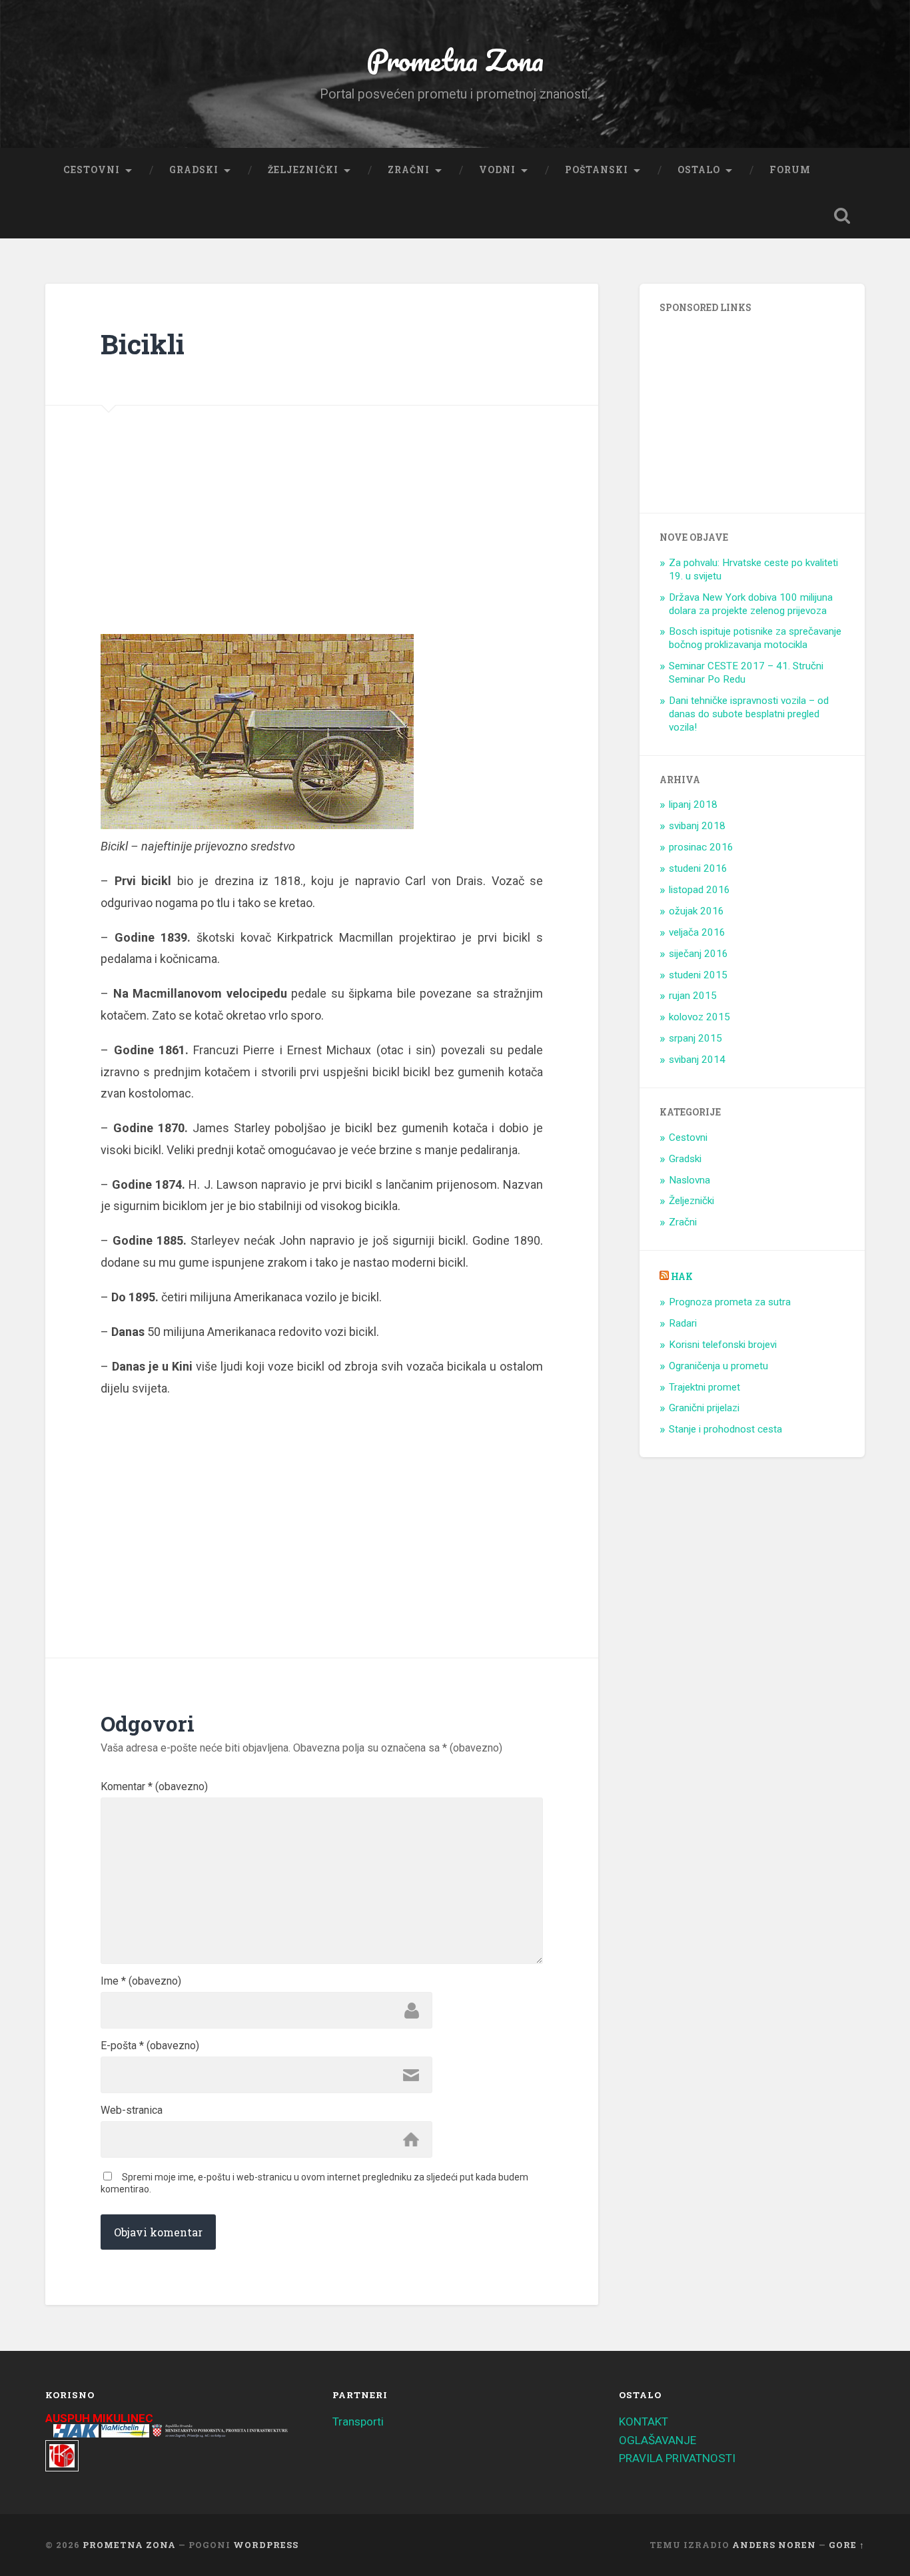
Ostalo (699, 170)
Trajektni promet (704, 1387)
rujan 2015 (693, 996)
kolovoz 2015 (699, 1017)
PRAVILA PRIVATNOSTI (677, 2458)
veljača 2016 (697, 932)
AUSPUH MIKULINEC (99, 2418)
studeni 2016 (698, 868)
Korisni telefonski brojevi (723, 1345)
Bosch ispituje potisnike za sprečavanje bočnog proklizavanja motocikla (755, 638)
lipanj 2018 (693, 805)
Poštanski (597, 170)
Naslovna (689, 1180)
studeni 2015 (698, 975)
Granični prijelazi (704, 1408)
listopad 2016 (699, 890)
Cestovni (92, 170)
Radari (683, 1323)
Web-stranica (132, 2110)
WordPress (266, 2545)
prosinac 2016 (701, 847)
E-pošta (150, 2046)
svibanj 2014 (697, 1060)
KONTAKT (644, 2421)
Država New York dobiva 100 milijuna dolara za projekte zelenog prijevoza (751, 604)
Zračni (409, 170)
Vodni (497, 170)
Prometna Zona (455, 60)
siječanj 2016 (698, 954)
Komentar (154, 1787)
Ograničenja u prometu (718, 1366)
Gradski (194, 170)
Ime (141, 1981)
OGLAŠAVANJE (658, 2440)
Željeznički (303, 170)
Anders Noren (774, 2545)
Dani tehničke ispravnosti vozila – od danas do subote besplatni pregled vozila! (749, 714)
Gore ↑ (847, 2545)
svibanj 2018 (697, 826)
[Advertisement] (204, 547)
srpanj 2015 (695, 1038)
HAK (682, 1277)
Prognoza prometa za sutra (730, 1302)
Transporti (358, 2421)
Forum (790, 170)
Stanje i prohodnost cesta (725, 1429)
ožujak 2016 (696, 911)
